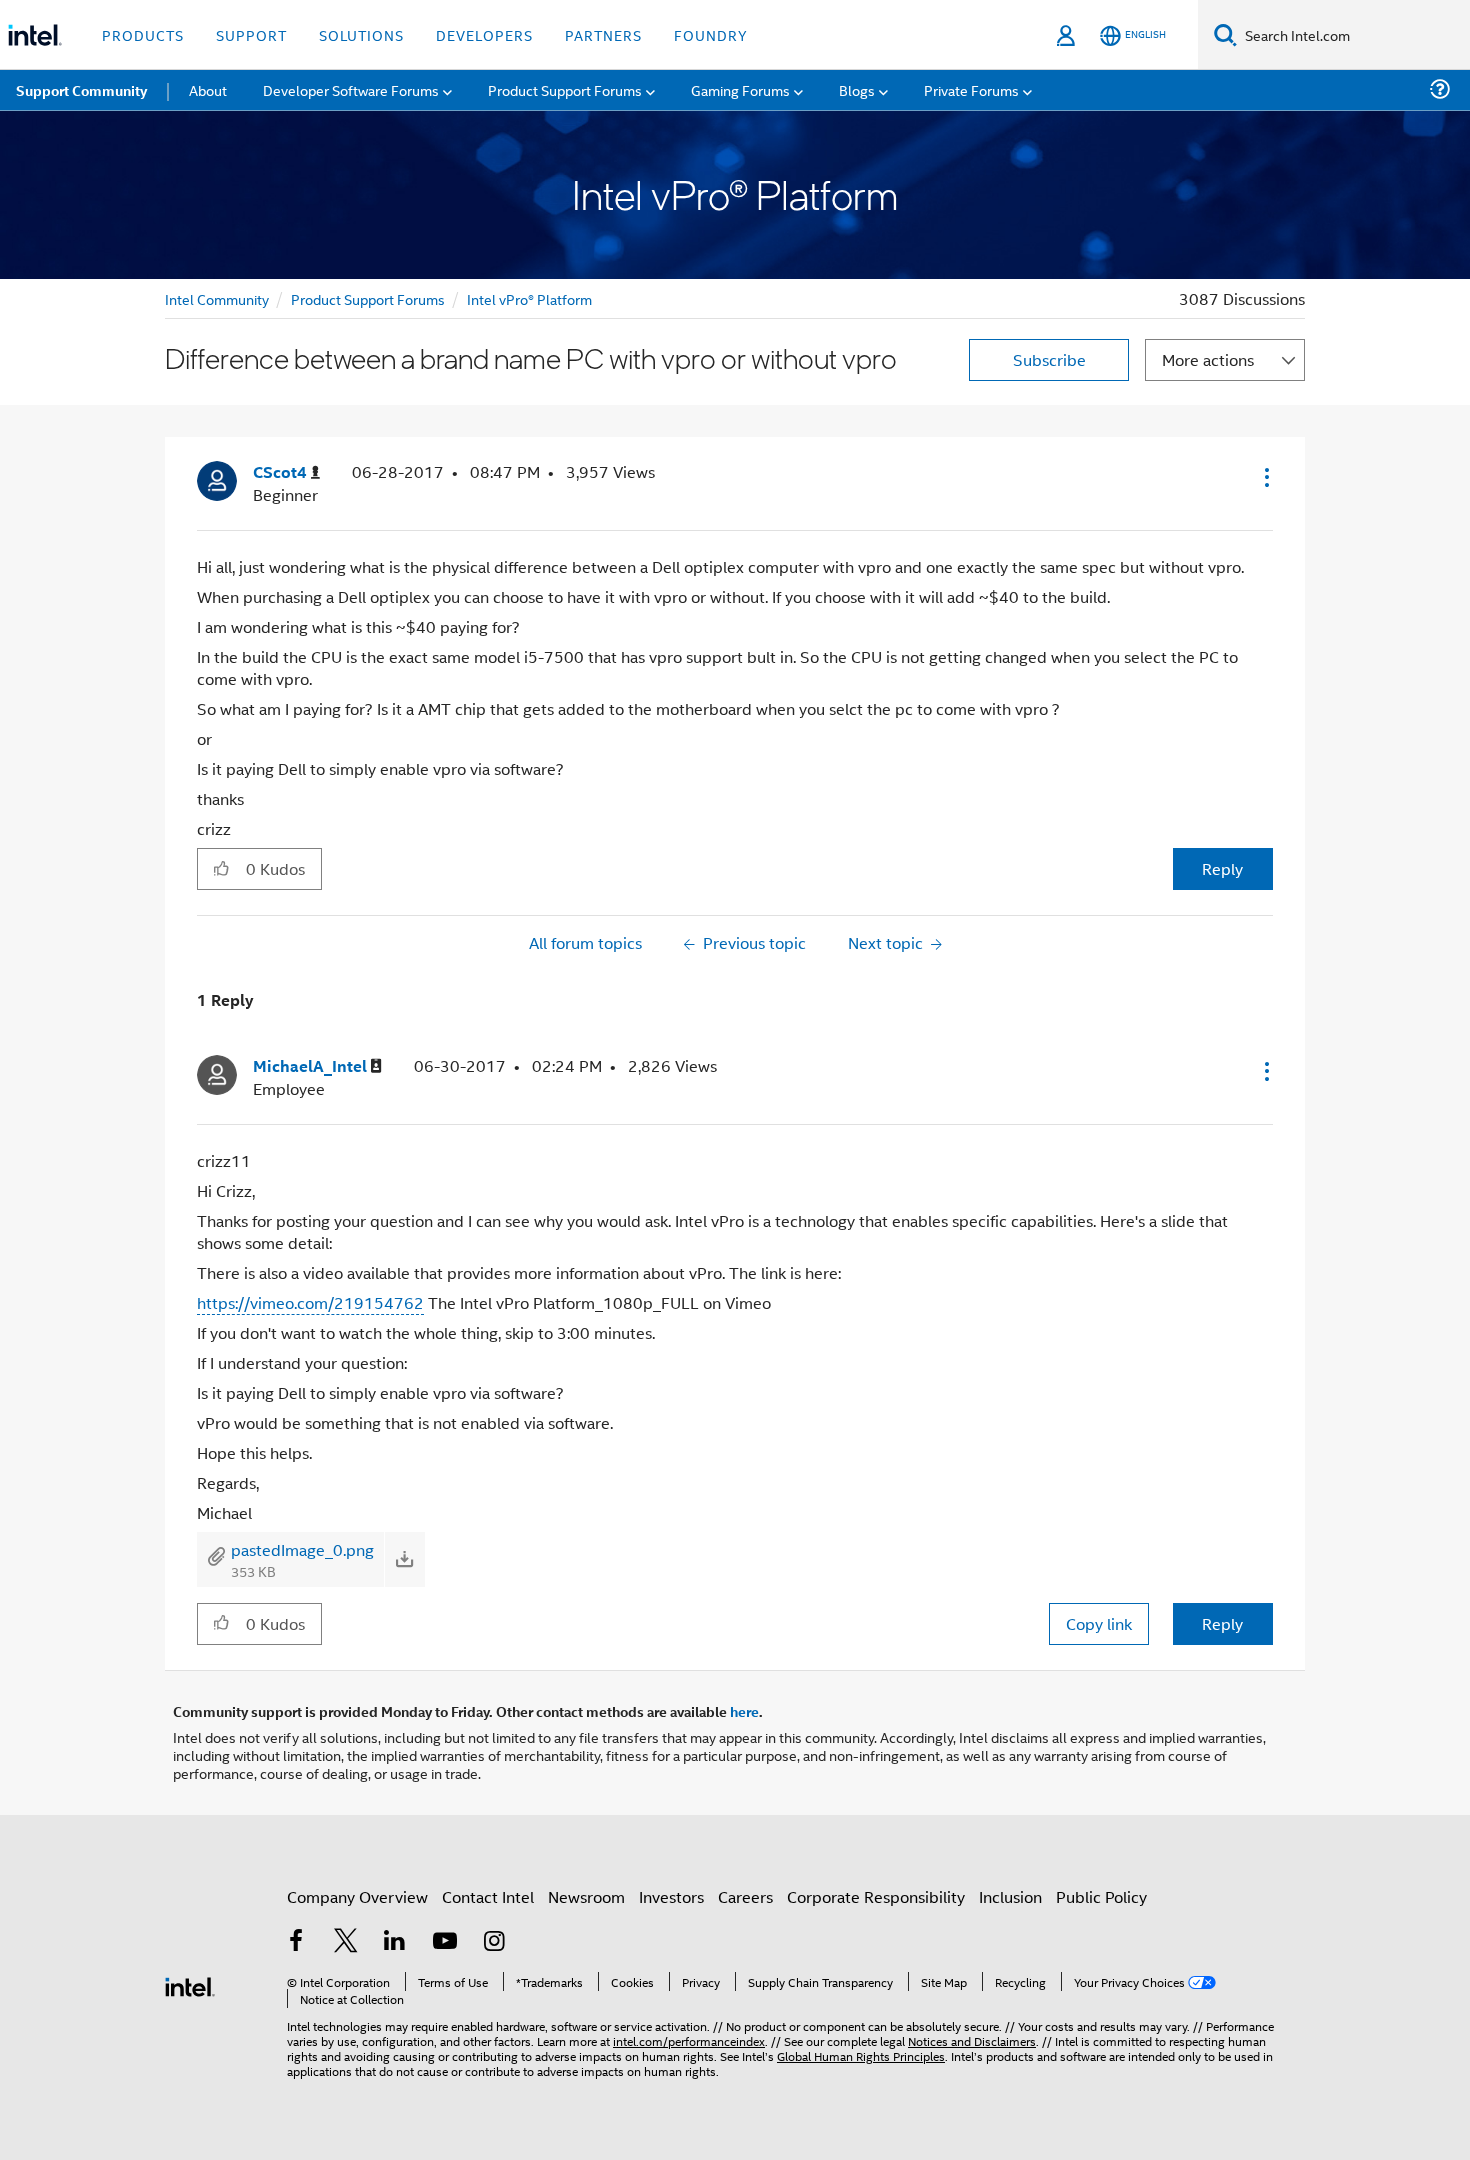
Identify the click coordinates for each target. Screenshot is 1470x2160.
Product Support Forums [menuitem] (565, 89)
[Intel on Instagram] (494, 1942)
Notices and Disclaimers (972, 2040)
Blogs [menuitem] (857, 89)
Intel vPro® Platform (529, 298)
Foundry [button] (711, 34)
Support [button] (251, 34)
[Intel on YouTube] (445, 1942)
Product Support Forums (368, 298)
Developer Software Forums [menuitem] (351, 89)
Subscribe (1049, 359)
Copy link (1099, 1623)
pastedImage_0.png (302, 1549)
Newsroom (586, 1896)
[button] (1265, 477)
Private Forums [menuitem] (971, 89)
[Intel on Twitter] (346, 1942)
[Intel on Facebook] (296, 1942)
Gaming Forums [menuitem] (740, 89)
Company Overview (357, 1896)
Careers (745, 1896)
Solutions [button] (361, 34)
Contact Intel (488, 1896)
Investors (671, 1896)
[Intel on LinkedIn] (395, 1942)
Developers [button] (484, 34)
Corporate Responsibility (876, 1896)
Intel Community (217, 298)
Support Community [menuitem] (81, 90)
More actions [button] (1208, 359)
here (744, 1711)
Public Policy (1101, 1896)
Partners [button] (603, 34)
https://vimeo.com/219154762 (310, 1302)
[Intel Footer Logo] (190, 1984)
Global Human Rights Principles (861, 2055)
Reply (1222, 868)
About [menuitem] (208, 89)
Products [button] (143, 34)
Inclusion (1010, 1896)
